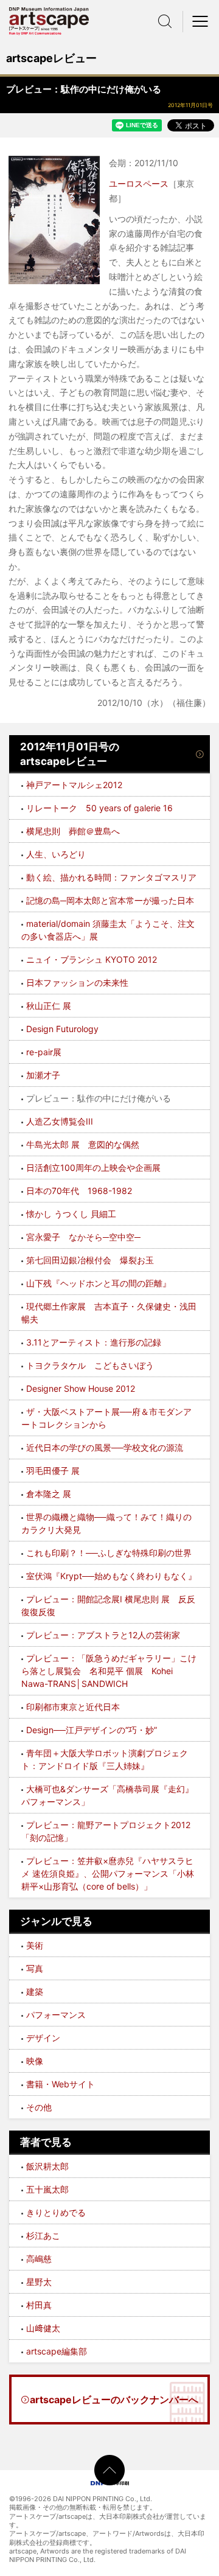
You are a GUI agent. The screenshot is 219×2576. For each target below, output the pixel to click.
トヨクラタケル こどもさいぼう (90, 1365)
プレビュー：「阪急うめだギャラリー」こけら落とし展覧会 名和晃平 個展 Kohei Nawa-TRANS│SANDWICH (109, 1671)
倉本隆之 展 (49, 1494)
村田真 (39, 2305)
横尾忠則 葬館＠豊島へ (73, 831)
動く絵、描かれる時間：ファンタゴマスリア (111, 877)
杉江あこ (43, 2236)
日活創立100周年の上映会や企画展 (93, 1168)
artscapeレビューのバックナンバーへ (114, 2400)
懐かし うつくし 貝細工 (71, 1214)
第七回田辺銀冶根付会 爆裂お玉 (90, 1260)
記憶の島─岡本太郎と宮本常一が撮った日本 (110, 900)
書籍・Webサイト (61, 2084)
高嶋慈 (39, 2259)
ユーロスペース (139, 183)
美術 (35, 1945)
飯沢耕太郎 (47, 2166)
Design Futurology (62, 1029)
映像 (35, 2061)
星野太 (39, 2282)
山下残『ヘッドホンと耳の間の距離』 (99, 1283)
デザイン (43, 2038)
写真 (35, 1968)
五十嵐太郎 (47, 2189)
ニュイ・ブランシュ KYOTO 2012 (92, 959)
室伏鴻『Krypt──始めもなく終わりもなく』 (111, 1576)
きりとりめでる (56, 2212)
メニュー (201, 21)
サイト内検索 (165, 21)
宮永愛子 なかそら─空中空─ (83, 1237)
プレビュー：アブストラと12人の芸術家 (103, 1635)
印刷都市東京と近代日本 (73, 1707)
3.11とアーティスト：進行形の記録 (94, 1342)
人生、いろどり (56, 854)
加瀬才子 (43, 1075)
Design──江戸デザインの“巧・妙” (92, 1730)
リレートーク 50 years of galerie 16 (99, 808)
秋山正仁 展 (49, 1006)
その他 (39, 2107)
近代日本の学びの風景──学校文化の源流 (105, 1447)
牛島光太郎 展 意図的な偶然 (83, 1144)
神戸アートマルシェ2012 (74, 785)
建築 (35, 1991)
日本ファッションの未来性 (77, 983)
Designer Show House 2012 (81, 1388)
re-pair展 (44, 1052)
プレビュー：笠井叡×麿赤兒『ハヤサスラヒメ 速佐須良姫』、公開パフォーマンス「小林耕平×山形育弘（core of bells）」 (108, 1873)
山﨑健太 (43, 2328)
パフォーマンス (56, 2015)
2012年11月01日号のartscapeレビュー (70, 754)
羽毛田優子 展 (53, 1471)
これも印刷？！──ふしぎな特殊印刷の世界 (109, 1553)
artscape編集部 (57, 2351)
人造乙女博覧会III (60, 1121)
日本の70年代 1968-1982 (79, 1191)
